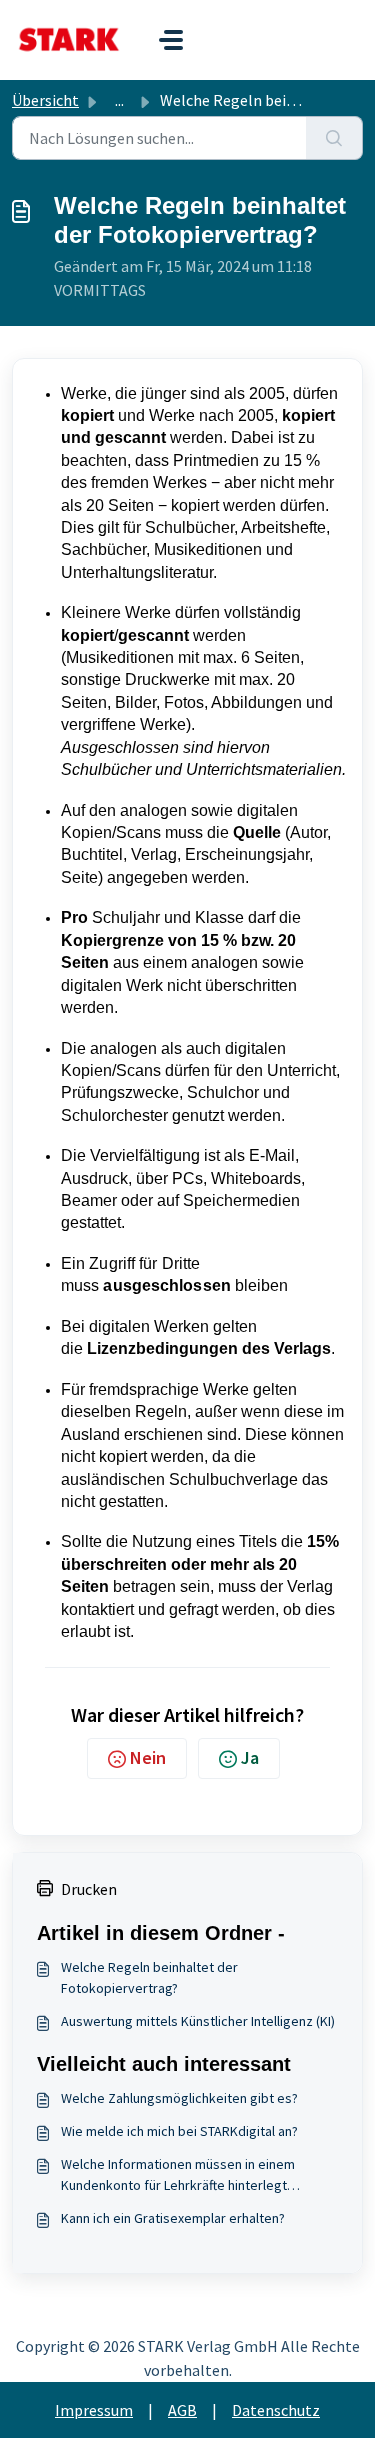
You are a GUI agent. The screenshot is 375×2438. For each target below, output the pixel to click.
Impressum (94, 2410)
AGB (182, 2410)
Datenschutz (276, 2410)
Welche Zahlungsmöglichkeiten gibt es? (179, 2098)
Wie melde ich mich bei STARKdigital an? (179, 2131)
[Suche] (334, 138)
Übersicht (45, 100)
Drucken (89, 1889)
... (119, 100)
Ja (250, 1757)
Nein (148, 1757)
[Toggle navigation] (171, 40)
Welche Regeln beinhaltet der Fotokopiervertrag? (149, 1977)
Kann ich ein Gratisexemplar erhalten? (173, 2218)
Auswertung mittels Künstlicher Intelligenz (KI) (198, 2021)
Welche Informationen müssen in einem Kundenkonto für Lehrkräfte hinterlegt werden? (178, 2175)
